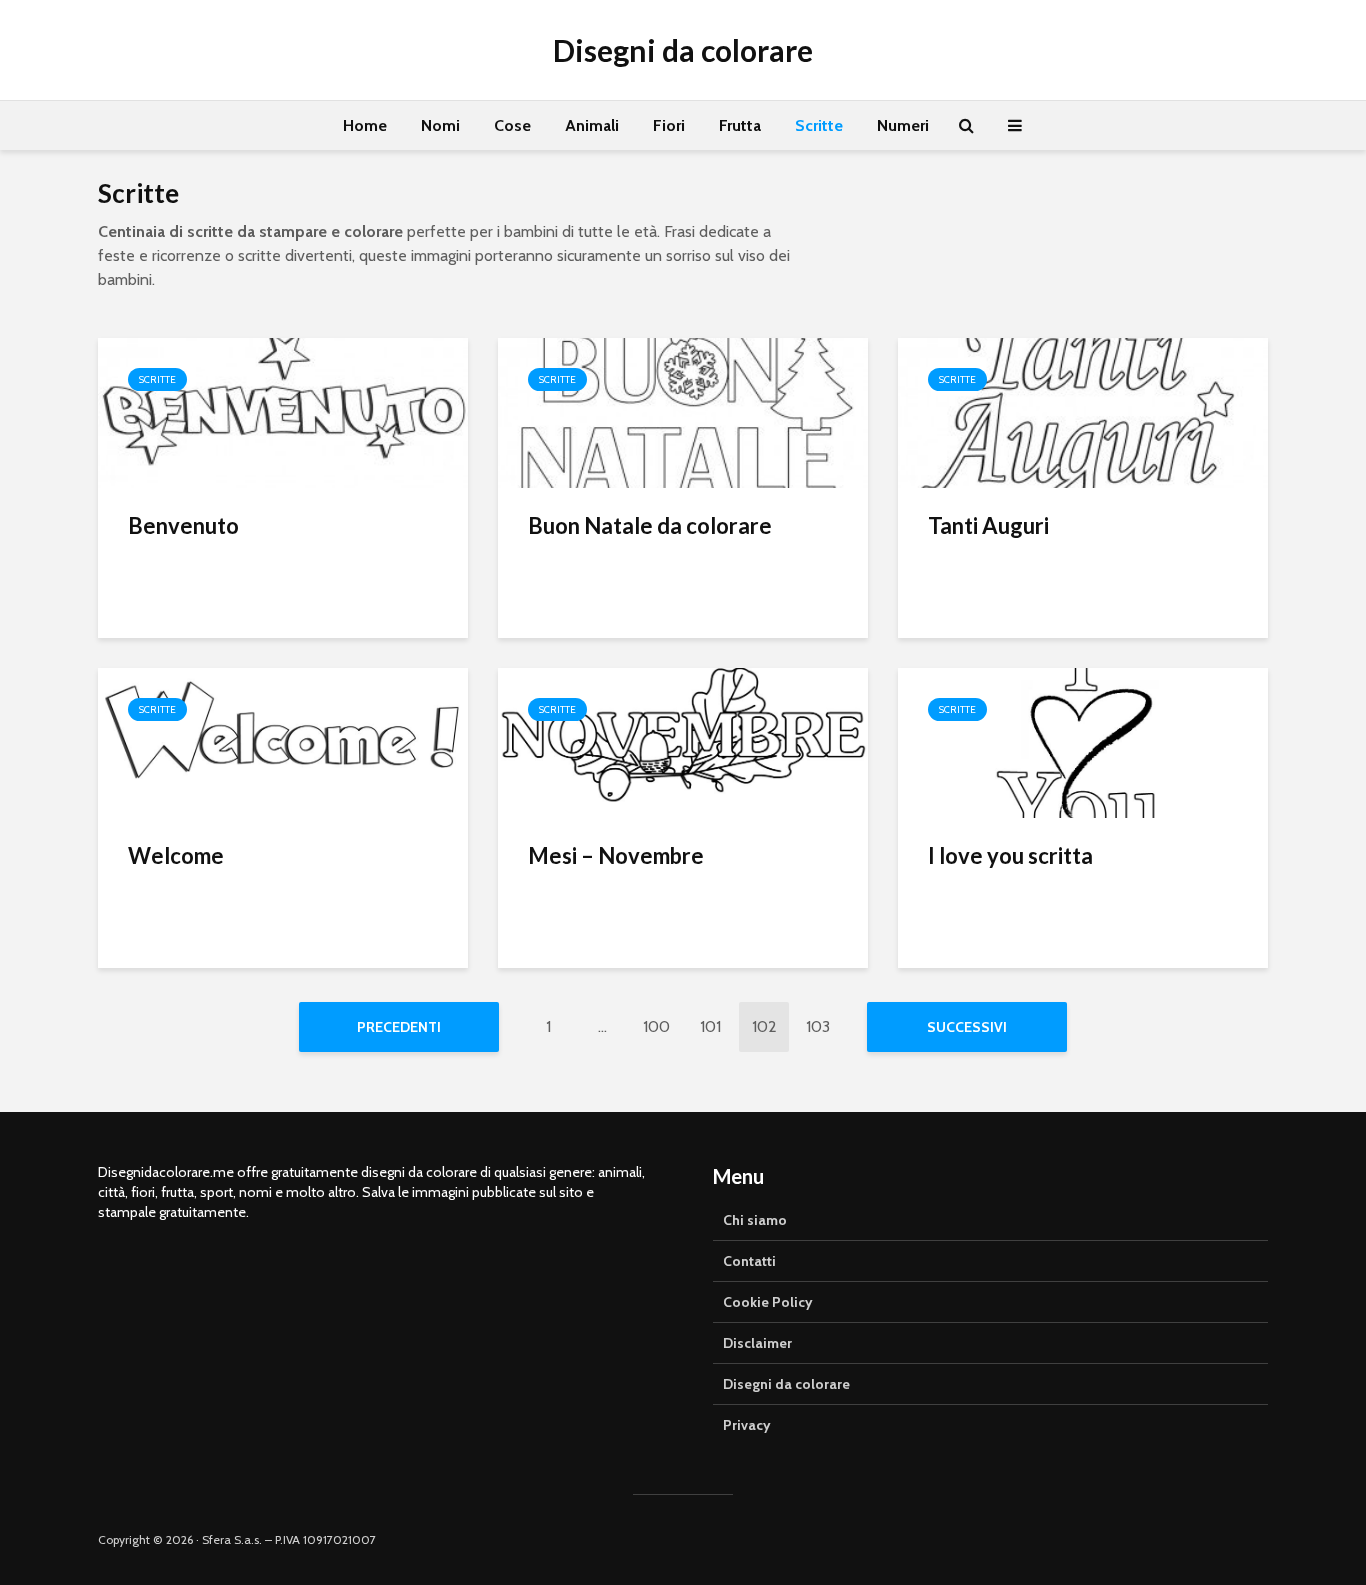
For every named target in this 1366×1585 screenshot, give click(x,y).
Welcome (176, 855)
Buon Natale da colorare (650, 525)
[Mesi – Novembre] (683, 741)
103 (818, 1026)
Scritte (819, 125)
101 (710, 1026)
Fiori (669, 125)
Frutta (740, 125)
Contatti (749, 1261)
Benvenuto (183, 525)
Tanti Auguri (988, 525)
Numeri (903, 125)
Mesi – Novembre (616, 855)
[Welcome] (283, 741)
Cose (512, 125)
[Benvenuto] (283, 411)
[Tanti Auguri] (1083, 411)
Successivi (967, 1027)
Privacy (747, 1425)
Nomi (440, 125)
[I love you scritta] (1083, 741)
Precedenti (399, 1027)
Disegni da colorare (683, 50)
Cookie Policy (768, 1302)
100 (656, 1026)
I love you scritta (1010, 855)
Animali (592, 125)
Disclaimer (757, 1343)
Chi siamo (755, 1220)
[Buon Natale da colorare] (683, 411)
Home (365, 125)
